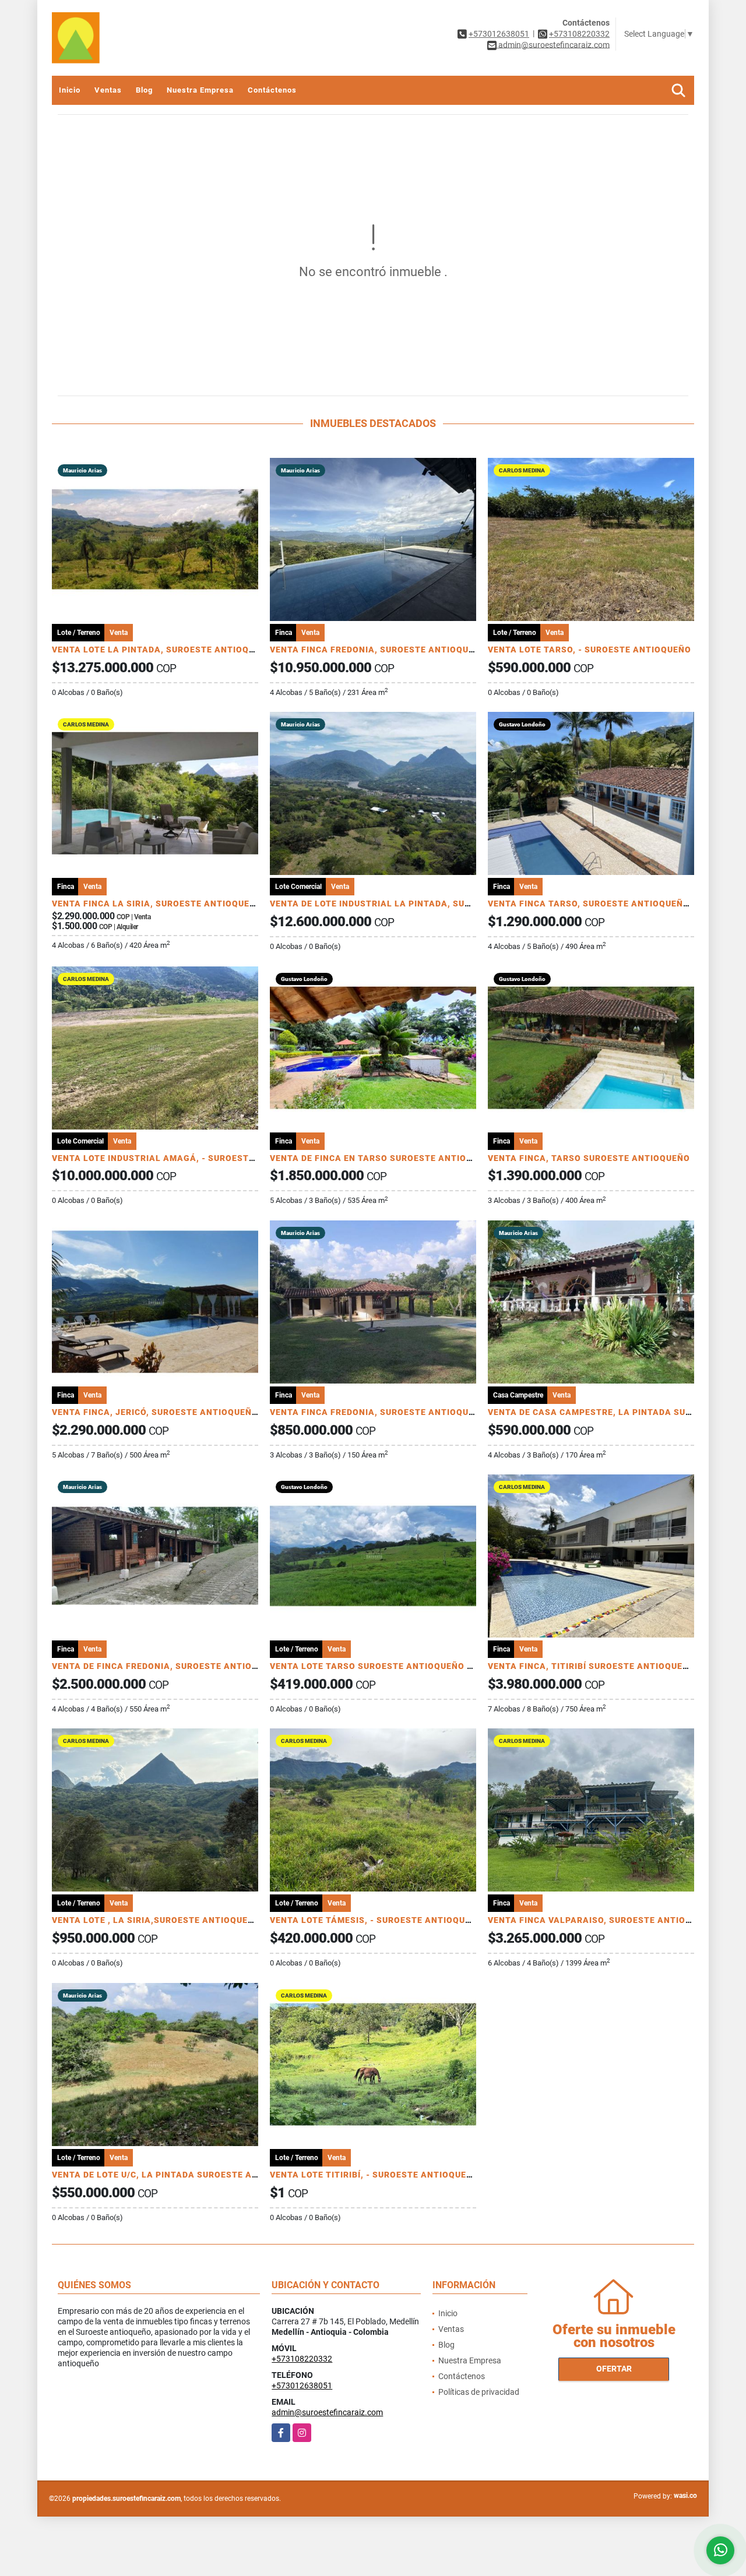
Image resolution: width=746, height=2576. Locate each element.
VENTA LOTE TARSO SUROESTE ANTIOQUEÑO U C (375, 1666)
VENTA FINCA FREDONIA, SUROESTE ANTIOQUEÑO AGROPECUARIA (414, 650)
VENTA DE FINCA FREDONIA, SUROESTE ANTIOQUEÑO (167, 1666)
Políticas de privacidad (479, 2392)
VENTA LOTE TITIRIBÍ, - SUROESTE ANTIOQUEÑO (374, 2175)
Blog (144, 90)
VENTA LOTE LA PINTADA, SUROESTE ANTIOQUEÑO (162, 650)
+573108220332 (579, 34)
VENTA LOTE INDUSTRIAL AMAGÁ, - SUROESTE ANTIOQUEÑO (183, 1158)
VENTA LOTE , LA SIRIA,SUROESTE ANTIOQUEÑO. (157, 1920)
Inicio (70, 90)
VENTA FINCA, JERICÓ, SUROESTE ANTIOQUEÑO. (156, 1412)
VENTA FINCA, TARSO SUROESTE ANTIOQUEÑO (589, 1158)
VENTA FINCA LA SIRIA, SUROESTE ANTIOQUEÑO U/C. (167, 904)
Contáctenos (272, 90)
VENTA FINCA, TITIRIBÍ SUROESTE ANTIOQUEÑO (592, 1666)
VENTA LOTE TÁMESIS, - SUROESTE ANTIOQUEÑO (376, 1920)
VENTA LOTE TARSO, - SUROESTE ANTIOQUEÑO (590, 650)
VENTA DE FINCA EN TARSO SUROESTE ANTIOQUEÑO (383, 1158)
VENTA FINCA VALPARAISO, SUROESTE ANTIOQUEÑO (602, 1920)
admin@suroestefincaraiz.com (327, 2412)
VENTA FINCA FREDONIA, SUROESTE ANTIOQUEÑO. (379, 1412)
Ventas (108, 90)
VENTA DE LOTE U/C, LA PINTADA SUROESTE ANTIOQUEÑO (178, 2175)
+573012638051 (499, 34)
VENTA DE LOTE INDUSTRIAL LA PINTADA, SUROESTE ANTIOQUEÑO (415, 904)
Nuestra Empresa (200, 90)
